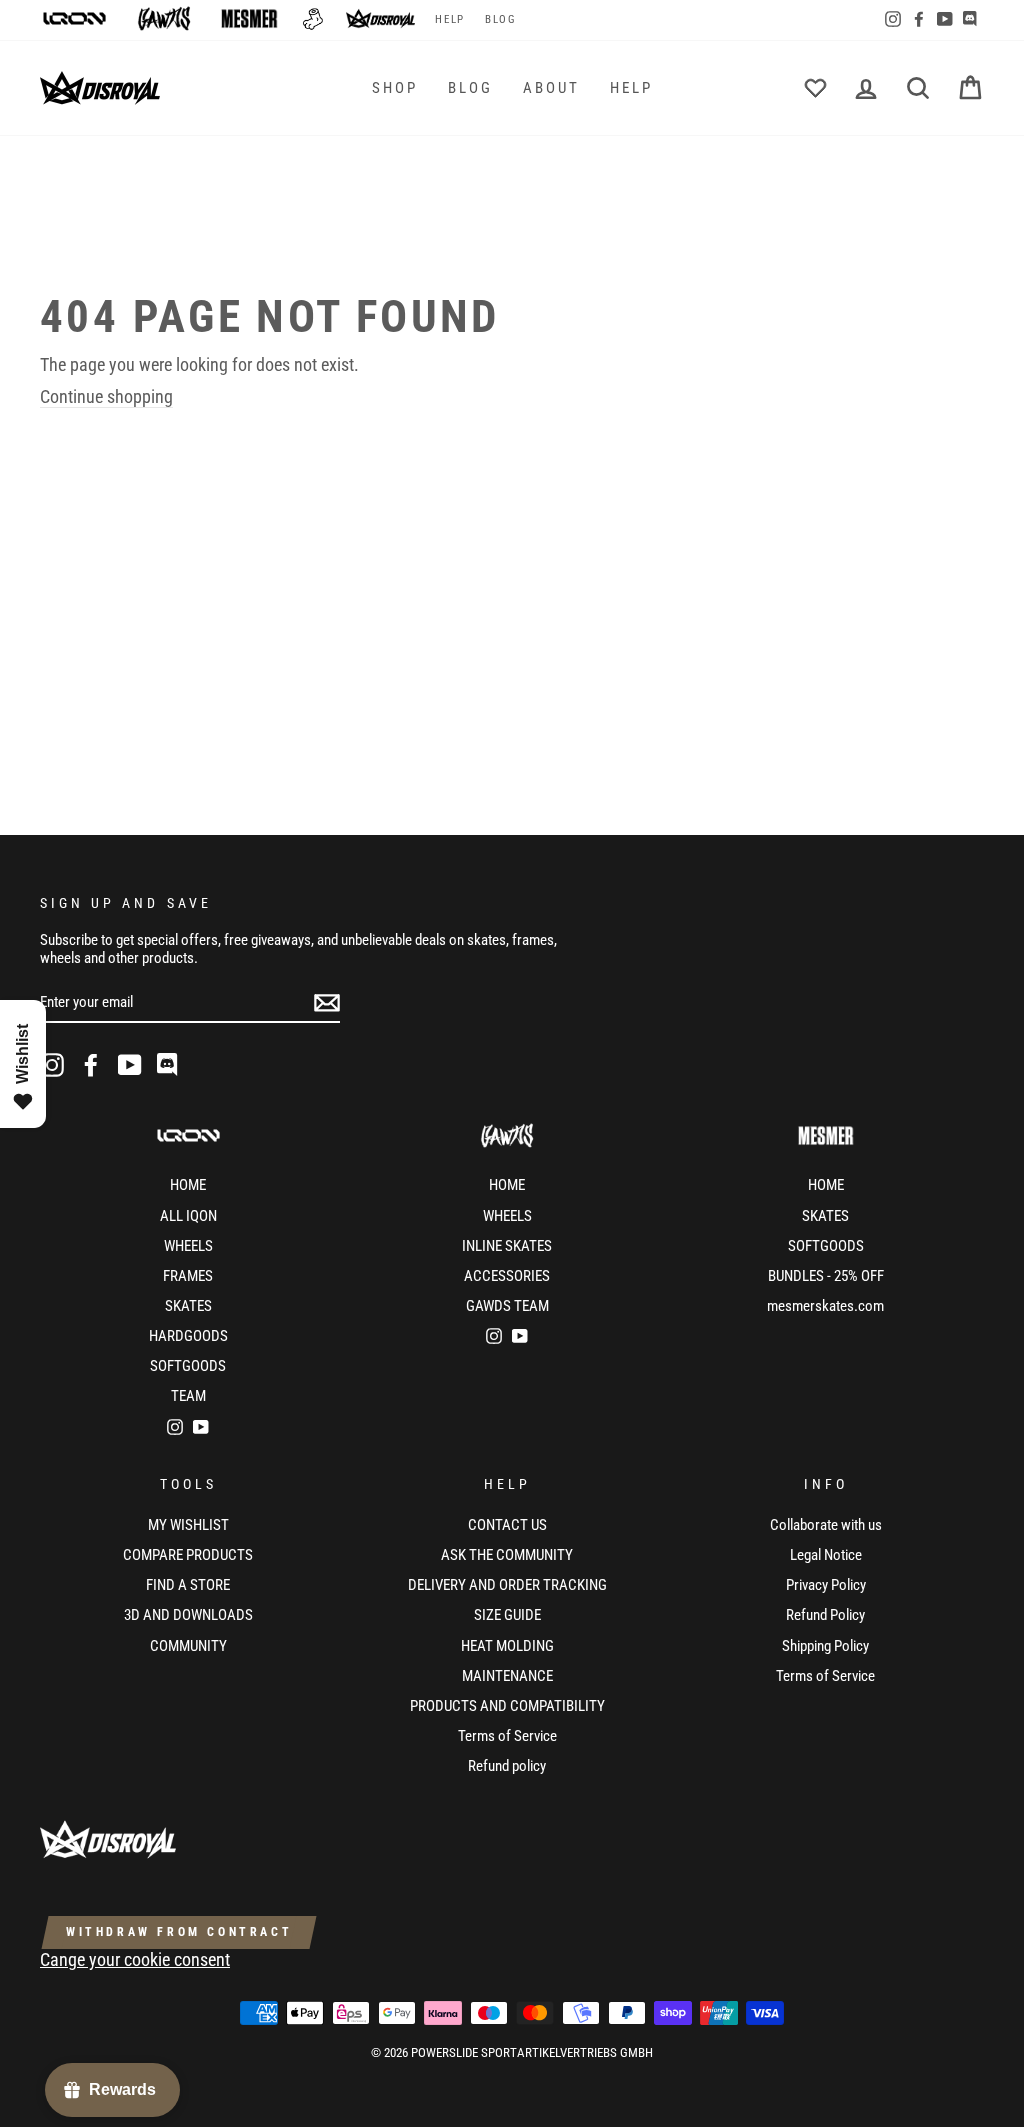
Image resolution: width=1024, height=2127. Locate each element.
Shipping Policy (825, 1646)
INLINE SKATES (507, 1246)
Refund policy (507, 1766)
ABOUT (551, 88)
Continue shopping (106, 396)
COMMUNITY (188, 1646)
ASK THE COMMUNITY (507, 1555)
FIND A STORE (188, 1585)
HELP (449, 19)
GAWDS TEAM (507, 1306)
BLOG (500, 19)
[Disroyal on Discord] (169, 1065)
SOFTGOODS (188, 1366)
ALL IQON (188, 1216)
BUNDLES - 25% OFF (826, 1276)
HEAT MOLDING (507, 1646)
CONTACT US (507, 1525)
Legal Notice (826, 1555)
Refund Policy (825, 1615)
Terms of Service (507, 1736)
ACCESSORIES (507, 1276)
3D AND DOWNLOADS (188, 1615)
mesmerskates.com (825, 1306)
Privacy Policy (826, 1585)
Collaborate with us (826, 1525)
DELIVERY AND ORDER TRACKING (507, 1585)
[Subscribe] (327, 1003)
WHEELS (188, 1246)
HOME (188, 1185)
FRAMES (188, 1276)
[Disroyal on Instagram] (52, 1065)
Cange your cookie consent (135, 1959)
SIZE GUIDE (507, 1615)
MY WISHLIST (188, 1525)
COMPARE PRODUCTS (188, 1555)
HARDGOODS (188, 1336)
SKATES (188, 1306)
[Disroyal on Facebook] (91, 1065)
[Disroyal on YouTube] (130, 1065)
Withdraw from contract (179, 1932)
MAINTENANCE (507, 1676)
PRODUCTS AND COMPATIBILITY (507, 1706)
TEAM (188, 1396)
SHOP (395, 88)
